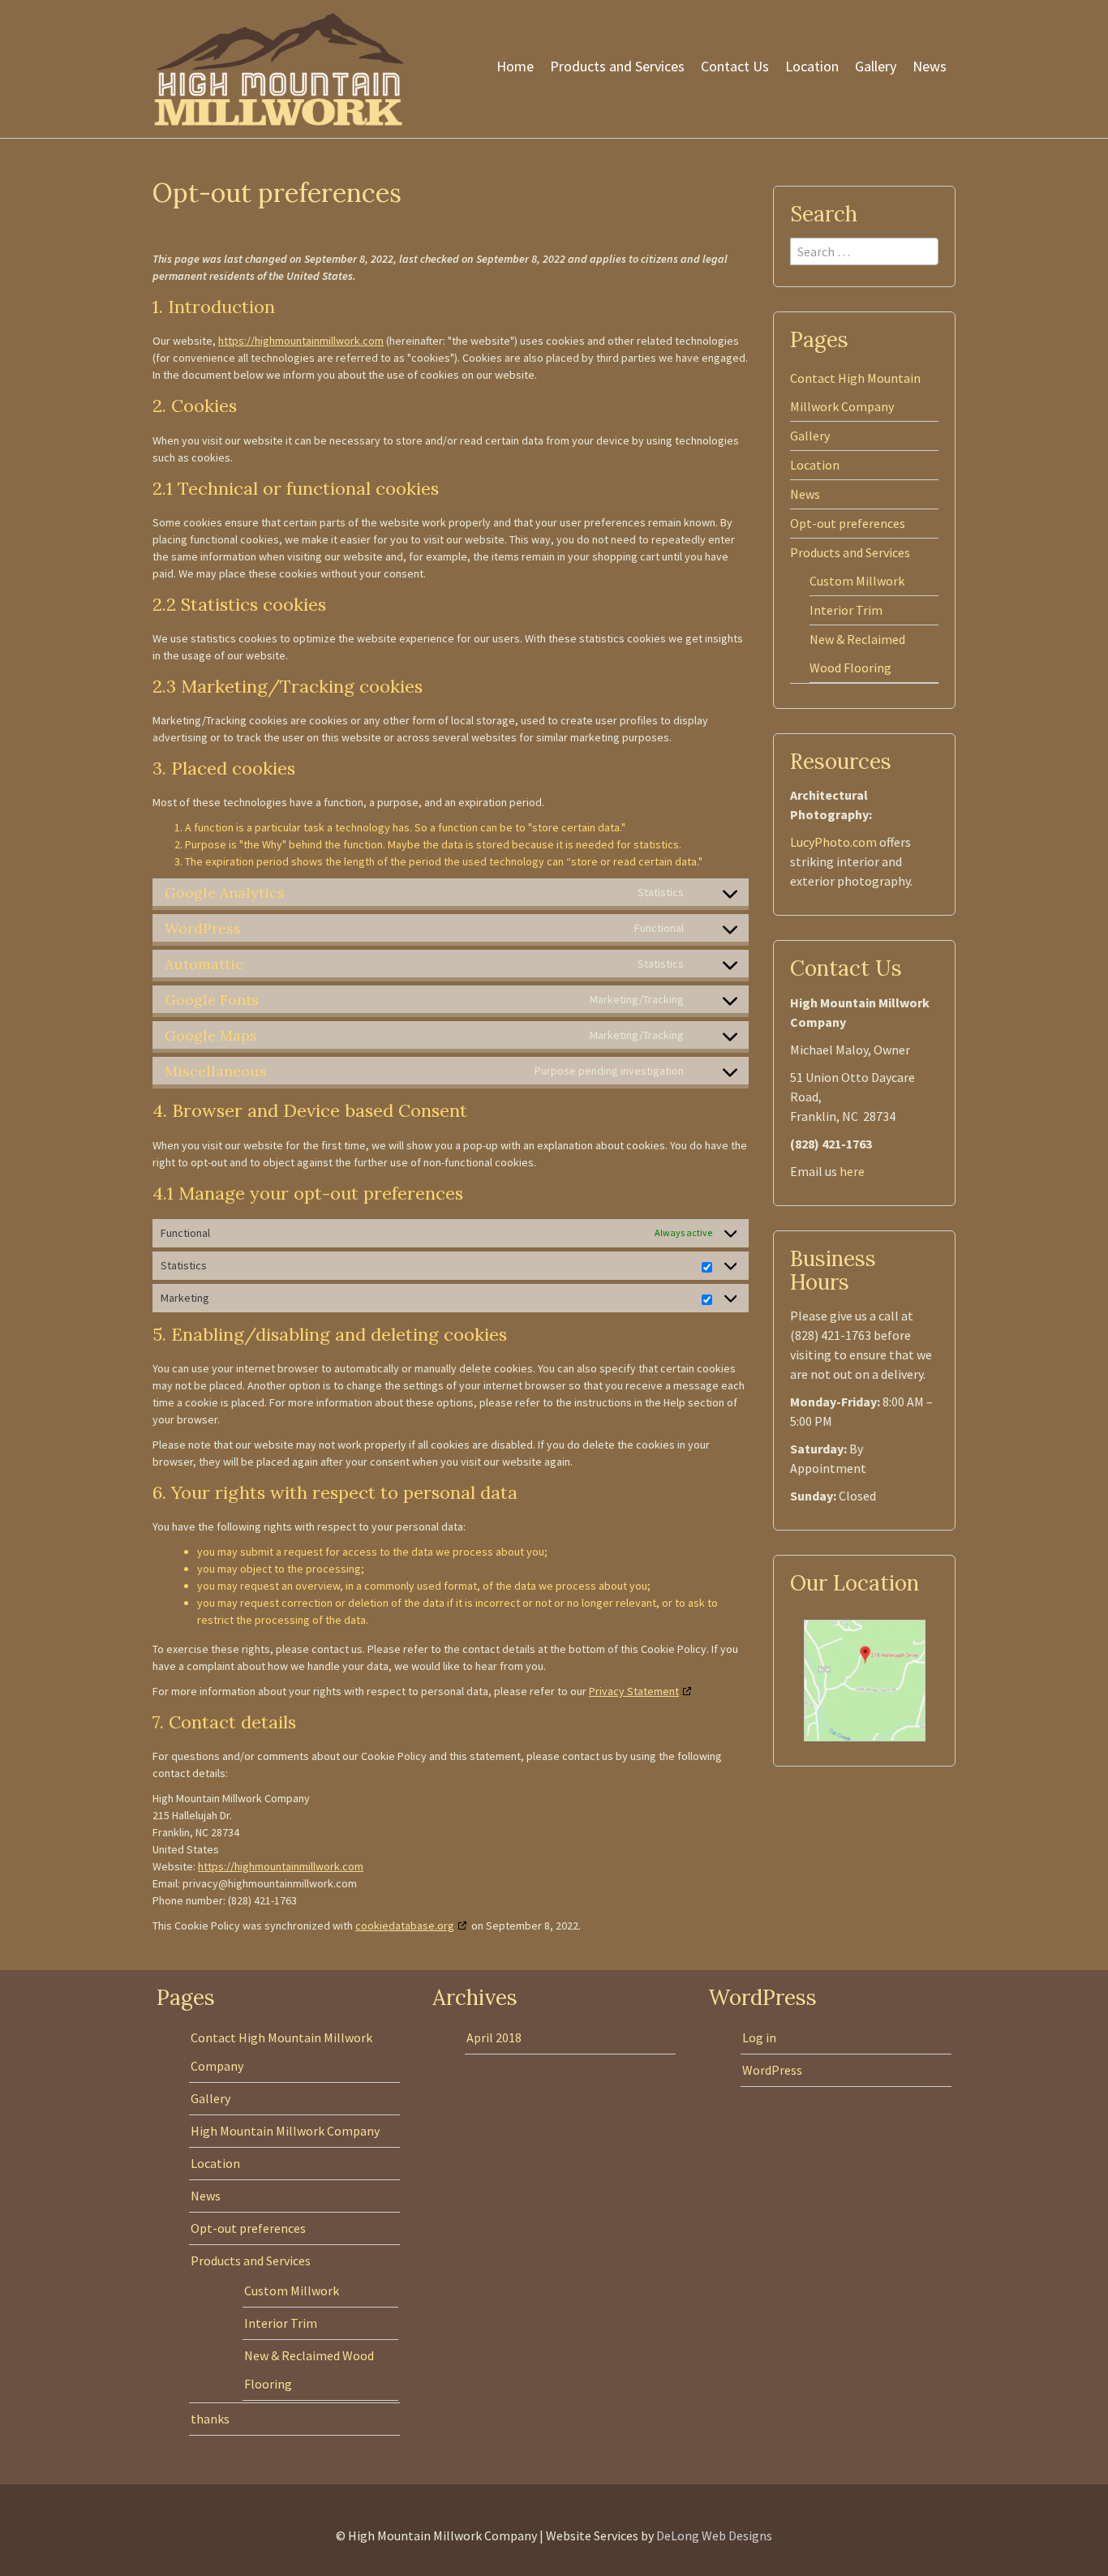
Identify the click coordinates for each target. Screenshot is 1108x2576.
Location (812, 66)
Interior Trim (846, 610)
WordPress (772, 2070)
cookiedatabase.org (405, 1926)
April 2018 (494, 2037)
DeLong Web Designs (714, 2535)
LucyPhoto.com (833, 842)
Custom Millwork (857, 581)
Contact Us (735, 66)
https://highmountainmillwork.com (301, 341)
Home (515, 66)
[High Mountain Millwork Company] (278, 67)
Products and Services (617, 66)
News (930, 66)
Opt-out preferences (848, 523)
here (852, 1171)
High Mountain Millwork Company (285, 2131)
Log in (759, 2037)
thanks (210, 2419)
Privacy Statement (634, 1691)
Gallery (876, 66)
